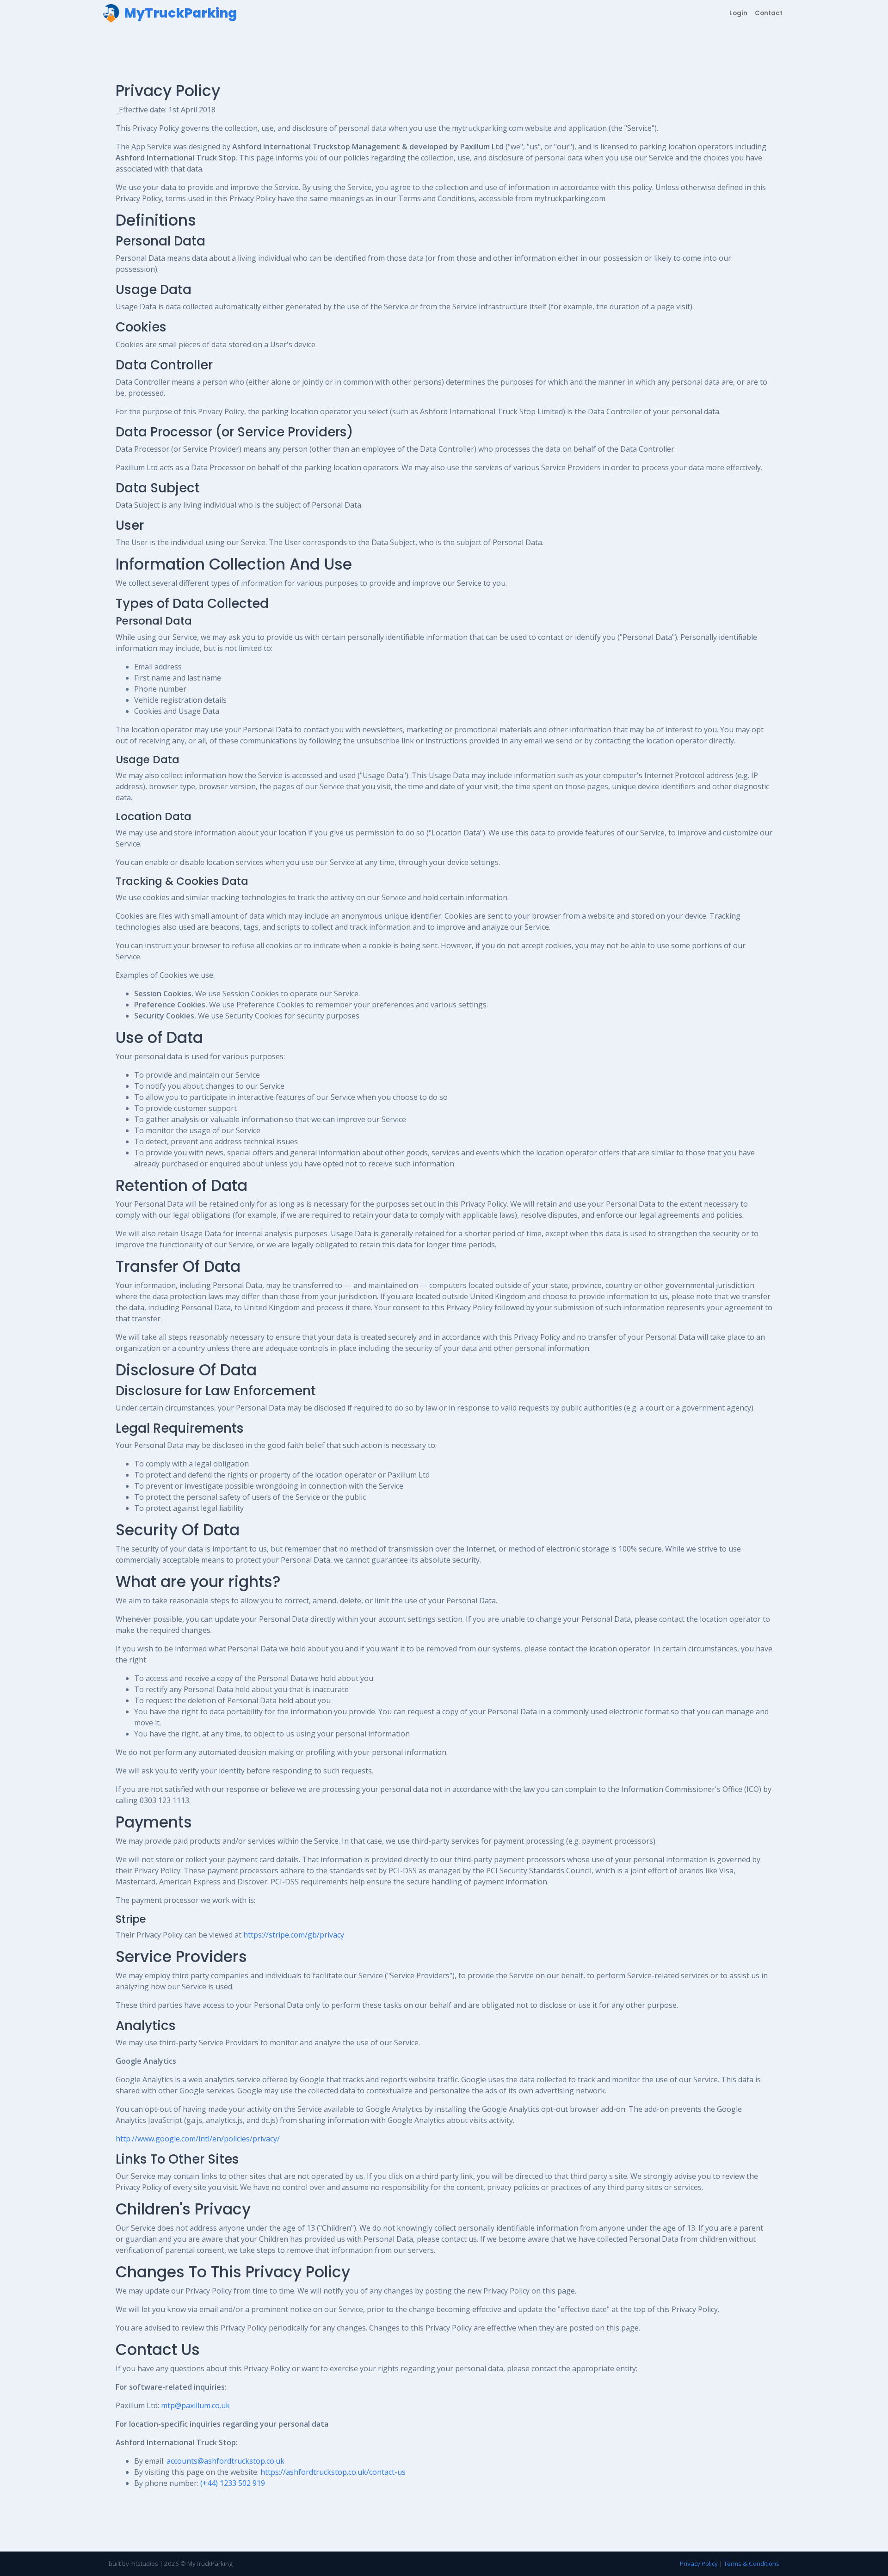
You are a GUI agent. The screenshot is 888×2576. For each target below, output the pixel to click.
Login (738, 13)
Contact (769, 13)
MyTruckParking (210, 2564)
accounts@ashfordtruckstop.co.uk (225, 2461)
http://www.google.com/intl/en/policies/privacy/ (198, 2139)
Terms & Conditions (752, 2564)
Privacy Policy (699, 2564)
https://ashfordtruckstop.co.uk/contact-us (333, 2472)
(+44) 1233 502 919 (233, 2483)
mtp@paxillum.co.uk (195, 2405)
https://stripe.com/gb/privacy (294, 1935)
